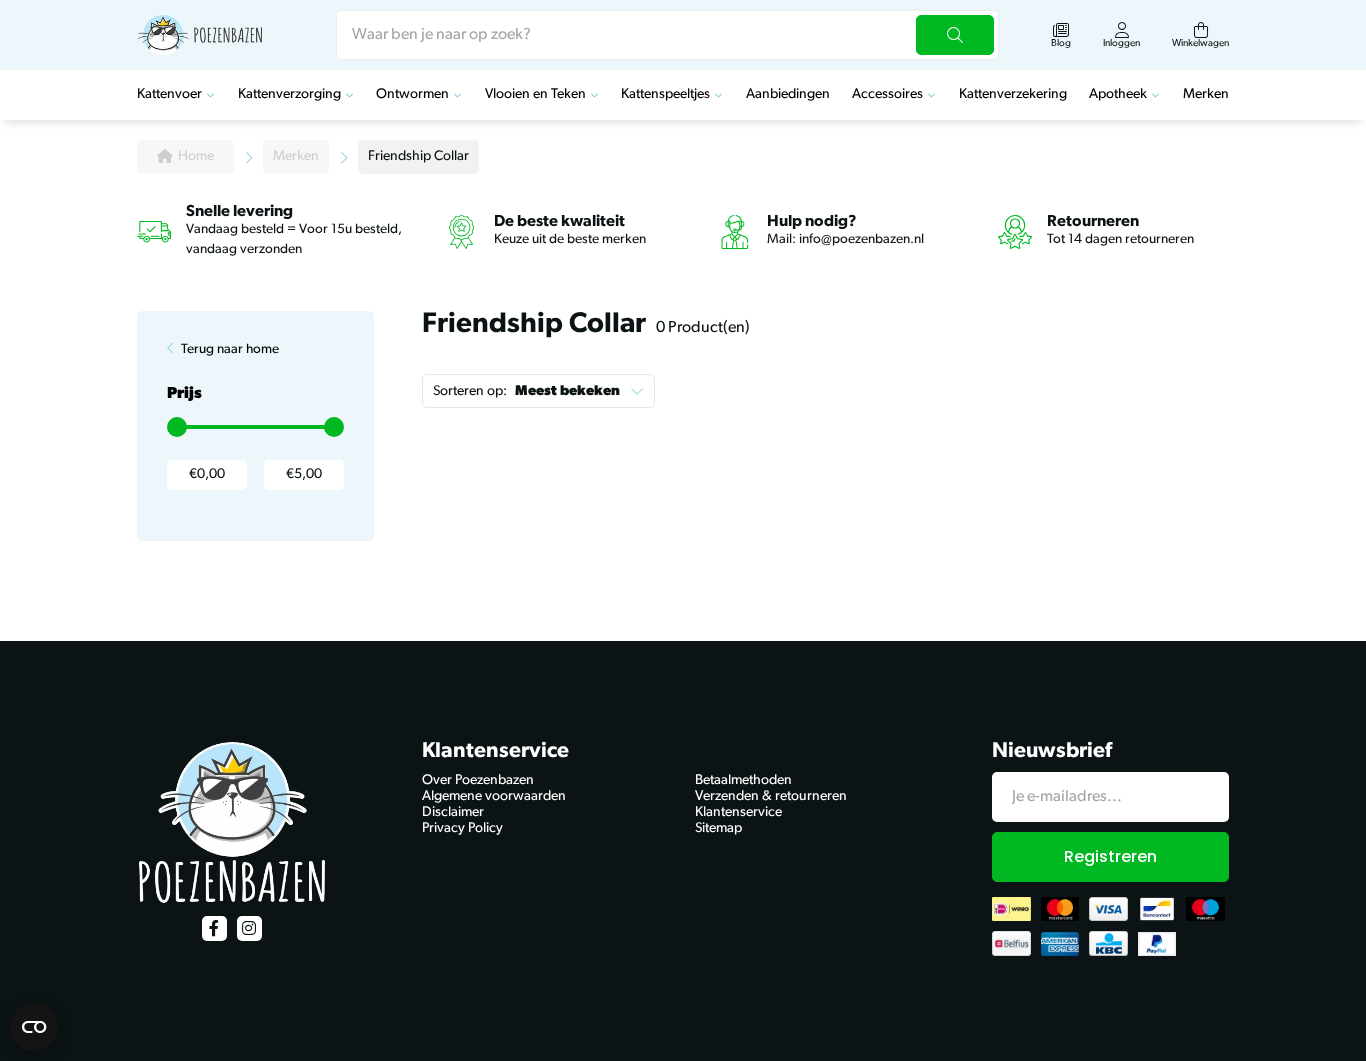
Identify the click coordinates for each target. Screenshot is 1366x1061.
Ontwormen (412, 94)
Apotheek (1118, 94)
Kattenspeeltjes (665, 94)
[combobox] (667, 35)
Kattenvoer (169, 94)
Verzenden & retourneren (771, 796)
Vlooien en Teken (535, 94)
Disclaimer (453, 812)
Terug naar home (230, 349)
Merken (1206, 94)
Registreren (1110, 856)
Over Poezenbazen (478, 780)
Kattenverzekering (1013, 94)
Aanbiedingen (788, 94)
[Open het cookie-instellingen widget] (34, 1027)
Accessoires (887, 94)
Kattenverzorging (289, 94)
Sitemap (718, 828)
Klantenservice (738, 812)
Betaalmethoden (743, 780)
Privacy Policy (462, 828)
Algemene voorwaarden (494, 796)
